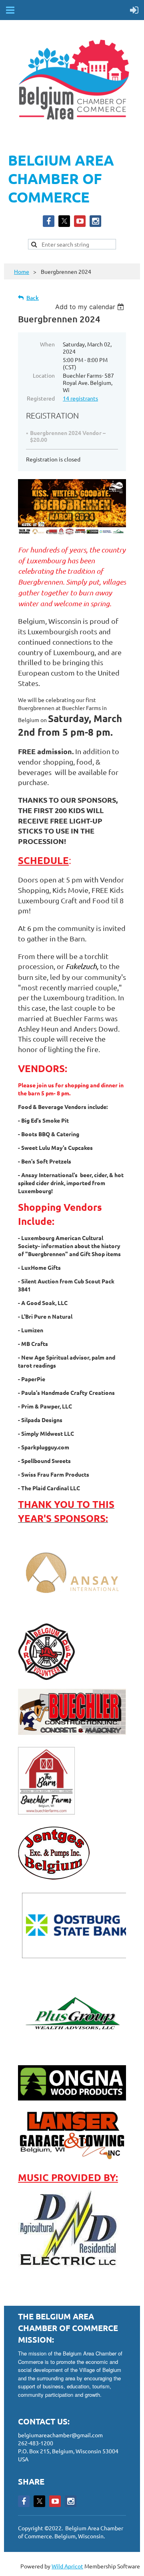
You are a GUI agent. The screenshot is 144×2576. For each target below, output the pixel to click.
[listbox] (91, 307)
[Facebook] (49, 221)
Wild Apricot (67, 2566)
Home (22, 271)
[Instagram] (95, 221)
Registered (41, 398)
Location (44, 375)
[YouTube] (80, 221)
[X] (64, 221)
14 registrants (80, 398)
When (47, 344)
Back (33, 298)
